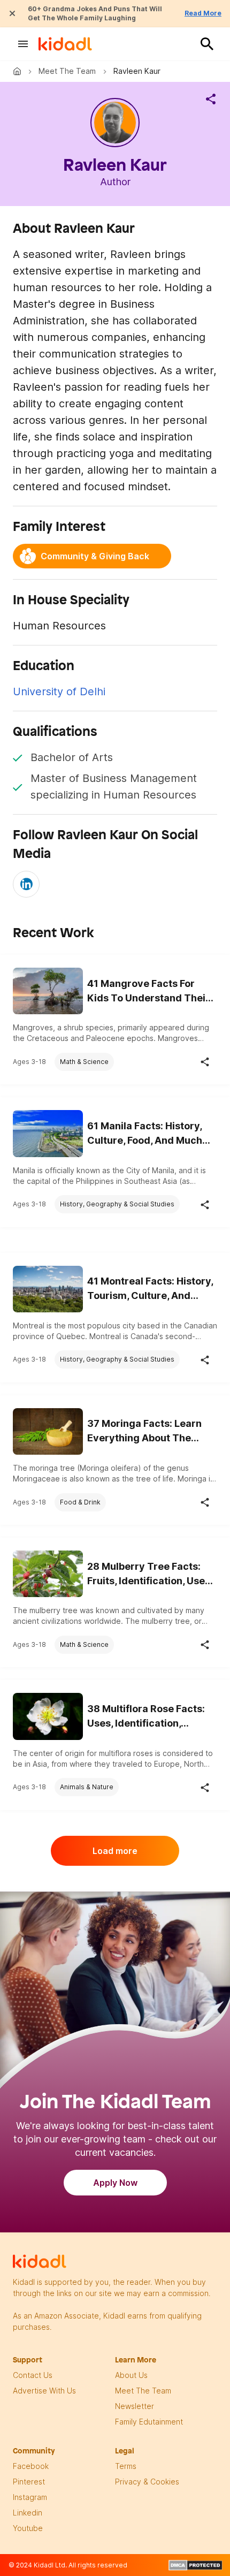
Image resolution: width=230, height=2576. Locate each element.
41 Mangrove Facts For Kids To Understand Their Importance (148, 991)
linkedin (28, 2513)
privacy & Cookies (147, 2482)
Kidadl (19, 71)
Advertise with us (44, 2391)
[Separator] (211, 99)
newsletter (135, 2406)
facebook (31, 2466)
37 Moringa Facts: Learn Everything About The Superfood (144, 1431)
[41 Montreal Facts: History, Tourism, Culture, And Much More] (48, 1289)
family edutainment (149, 2422)
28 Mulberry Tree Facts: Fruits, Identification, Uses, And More (150, 1574)
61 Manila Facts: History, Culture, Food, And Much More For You (145, 1134)
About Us (131, 2375)
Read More (203, 13)
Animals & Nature (87, 1787)
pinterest (29, 2482)
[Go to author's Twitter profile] (26, 884)
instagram (30, 2497)
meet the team (143, 2391)
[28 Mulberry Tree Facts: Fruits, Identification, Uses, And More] (48, 1574)
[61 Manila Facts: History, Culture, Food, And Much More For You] (48, 1133)
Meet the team (67, 71)
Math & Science (84, 1062)
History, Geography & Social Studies (117, 1204)
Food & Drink (80, 1502)
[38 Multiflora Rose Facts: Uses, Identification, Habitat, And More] (48, 1716)
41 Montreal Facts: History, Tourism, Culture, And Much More (150, 1289)
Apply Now (115, 2183)
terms (126, 2466)
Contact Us (33, 2375)
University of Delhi (59, 692)
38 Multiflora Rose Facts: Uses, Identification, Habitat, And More (146, 1717)
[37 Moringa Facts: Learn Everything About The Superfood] (48, 1431)
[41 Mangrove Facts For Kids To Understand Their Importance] (48, 991)
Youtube (28, 2528)
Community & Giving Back (95, 556)
